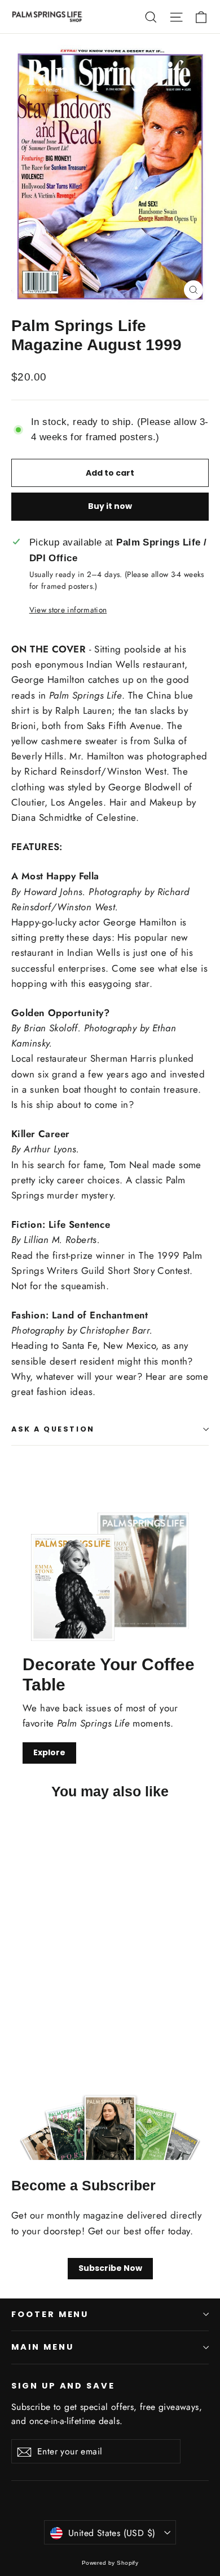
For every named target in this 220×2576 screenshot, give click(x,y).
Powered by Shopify (110, 2563)
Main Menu (42, 2347)
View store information (68, 610)
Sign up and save (63, 2386)
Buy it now (110, 506)
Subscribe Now (110, 2268)
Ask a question (53, 1429)
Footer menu (50, 2314)
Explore (49, 1752)
